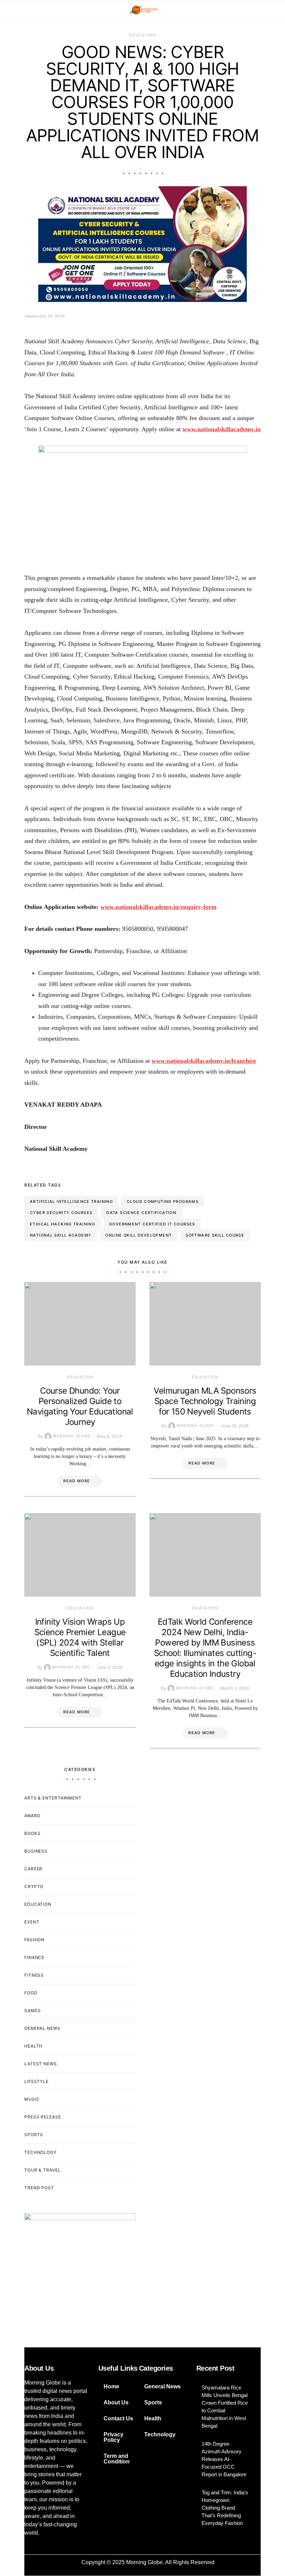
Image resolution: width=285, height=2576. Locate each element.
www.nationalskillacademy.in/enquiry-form (158, 907)
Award (32, 1816)
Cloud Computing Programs (163, 1201)
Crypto (34, 1886)
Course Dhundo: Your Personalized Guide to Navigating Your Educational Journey (80, 1406)
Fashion (34, 1940)
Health (33, 2046)
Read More (77, 1481)
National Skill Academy (61, 1235)
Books (32, 1833)
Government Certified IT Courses (152, 1224)
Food (31, 1993)
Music (32, 2099)
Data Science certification (141, 1213)
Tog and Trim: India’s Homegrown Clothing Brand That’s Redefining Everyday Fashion (225, 2508)
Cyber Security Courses (61, 1213)
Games (33, 2011)
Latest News (41, 2064)
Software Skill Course (215, 1235)
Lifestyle (36, 2081)
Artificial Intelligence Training (71, 1201)
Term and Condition (117, 2459)
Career (33, 1869)
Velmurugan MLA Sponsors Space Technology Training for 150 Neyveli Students (205, 1401)
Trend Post (39, 2188)
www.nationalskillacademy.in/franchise (204, 1061)
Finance (34, 1957)
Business (36, 1851)
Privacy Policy (113, 2437)
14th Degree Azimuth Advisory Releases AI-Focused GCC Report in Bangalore (224, 2459)
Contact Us (118, 2418)
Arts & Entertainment (53, 1798)
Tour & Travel (43, 2170)
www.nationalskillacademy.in (222, 429)
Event (32, 1922)
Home (111, 2386)
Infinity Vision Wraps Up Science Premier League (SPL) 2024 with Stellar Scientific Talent (80, 1637)
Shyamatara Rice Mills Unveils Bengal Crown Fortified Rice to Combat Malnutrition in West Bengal (225, 2407)
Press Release (43, 2117)
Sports (34, 2135)
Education (142, 35)
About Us (116, 2402)
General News (42, 2028)
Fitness (34, 1975)
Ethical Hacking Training (63, 1224)
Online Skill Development (139, 1235)
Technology (40, 2152)
